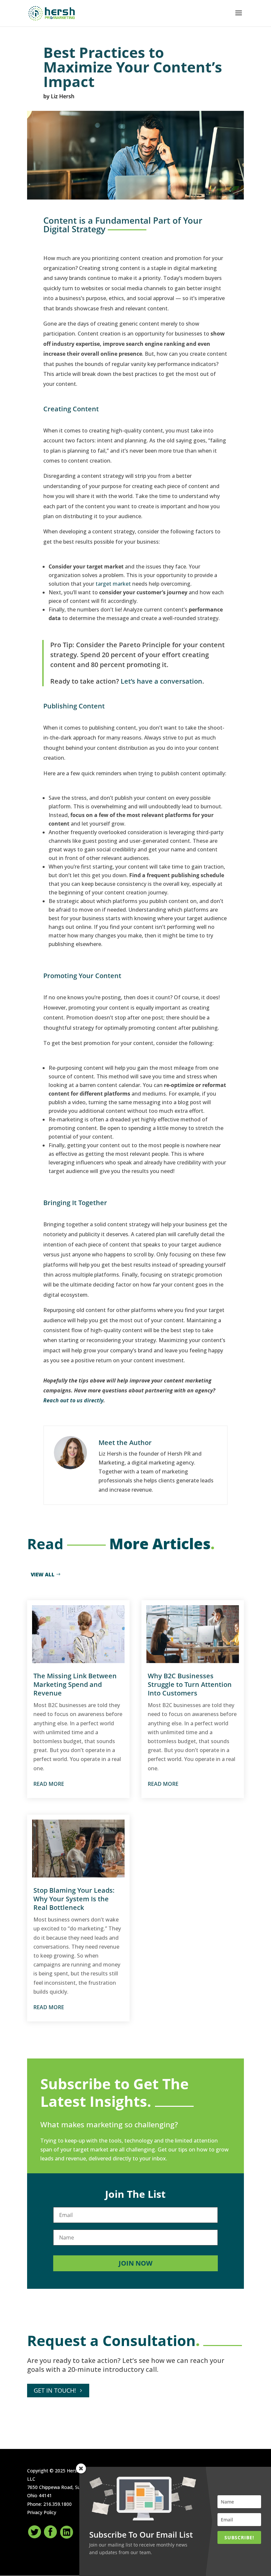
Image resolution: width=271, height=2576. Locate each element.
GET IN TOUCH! (55, 2390)
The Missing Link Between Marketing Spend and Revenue (75, 1684)
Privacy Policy (42, 2512)
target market (113, 584)
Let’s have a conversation (161, 681)
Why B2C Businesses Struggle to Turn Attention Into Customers (190, 1684)
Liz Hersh (63, 96)
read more (49, 1784)
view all (43, 1574)
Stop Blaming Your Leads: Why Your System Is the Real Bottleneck (74, 1899)
